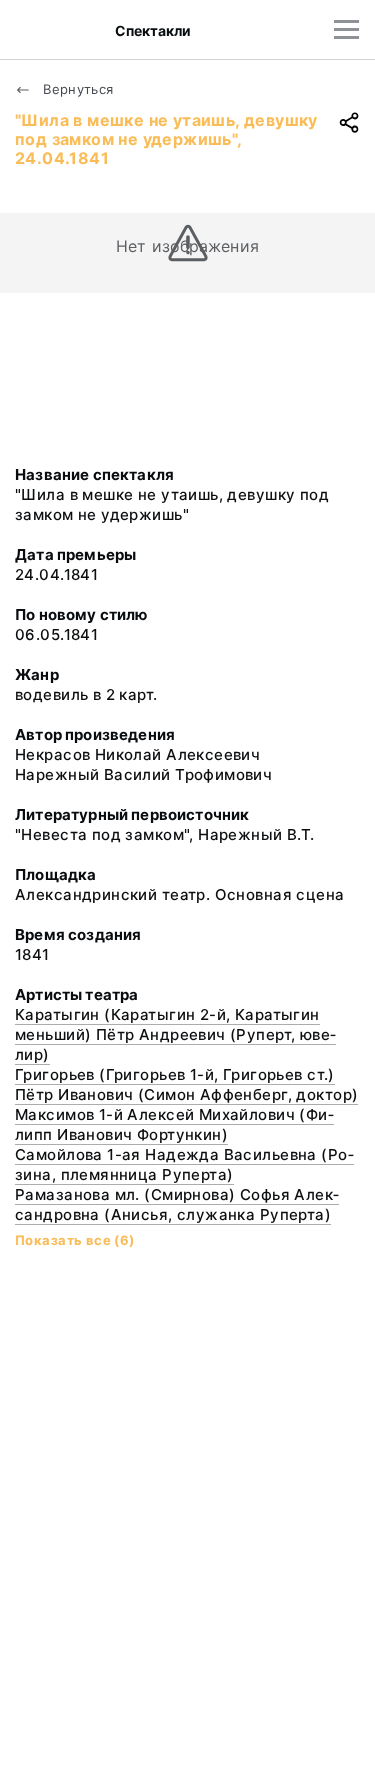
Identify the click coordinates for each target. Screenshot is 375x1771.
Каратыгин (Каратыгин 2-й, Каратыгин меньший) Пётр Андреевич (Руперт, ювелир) (175, 1034)
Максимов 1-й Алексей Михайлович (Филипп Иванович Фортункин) (174, 1124)
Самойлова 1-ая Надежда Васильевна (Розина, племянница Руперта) (184, 1164)
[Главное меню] (346, 29)
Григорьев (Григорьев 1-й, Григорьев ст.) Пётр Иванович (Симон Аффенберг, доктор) (186, 1084)
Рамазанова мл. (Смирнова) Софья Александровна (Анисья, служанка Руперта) (177, 1204)
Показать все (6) (75, 1240)
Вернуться (76, 89)
